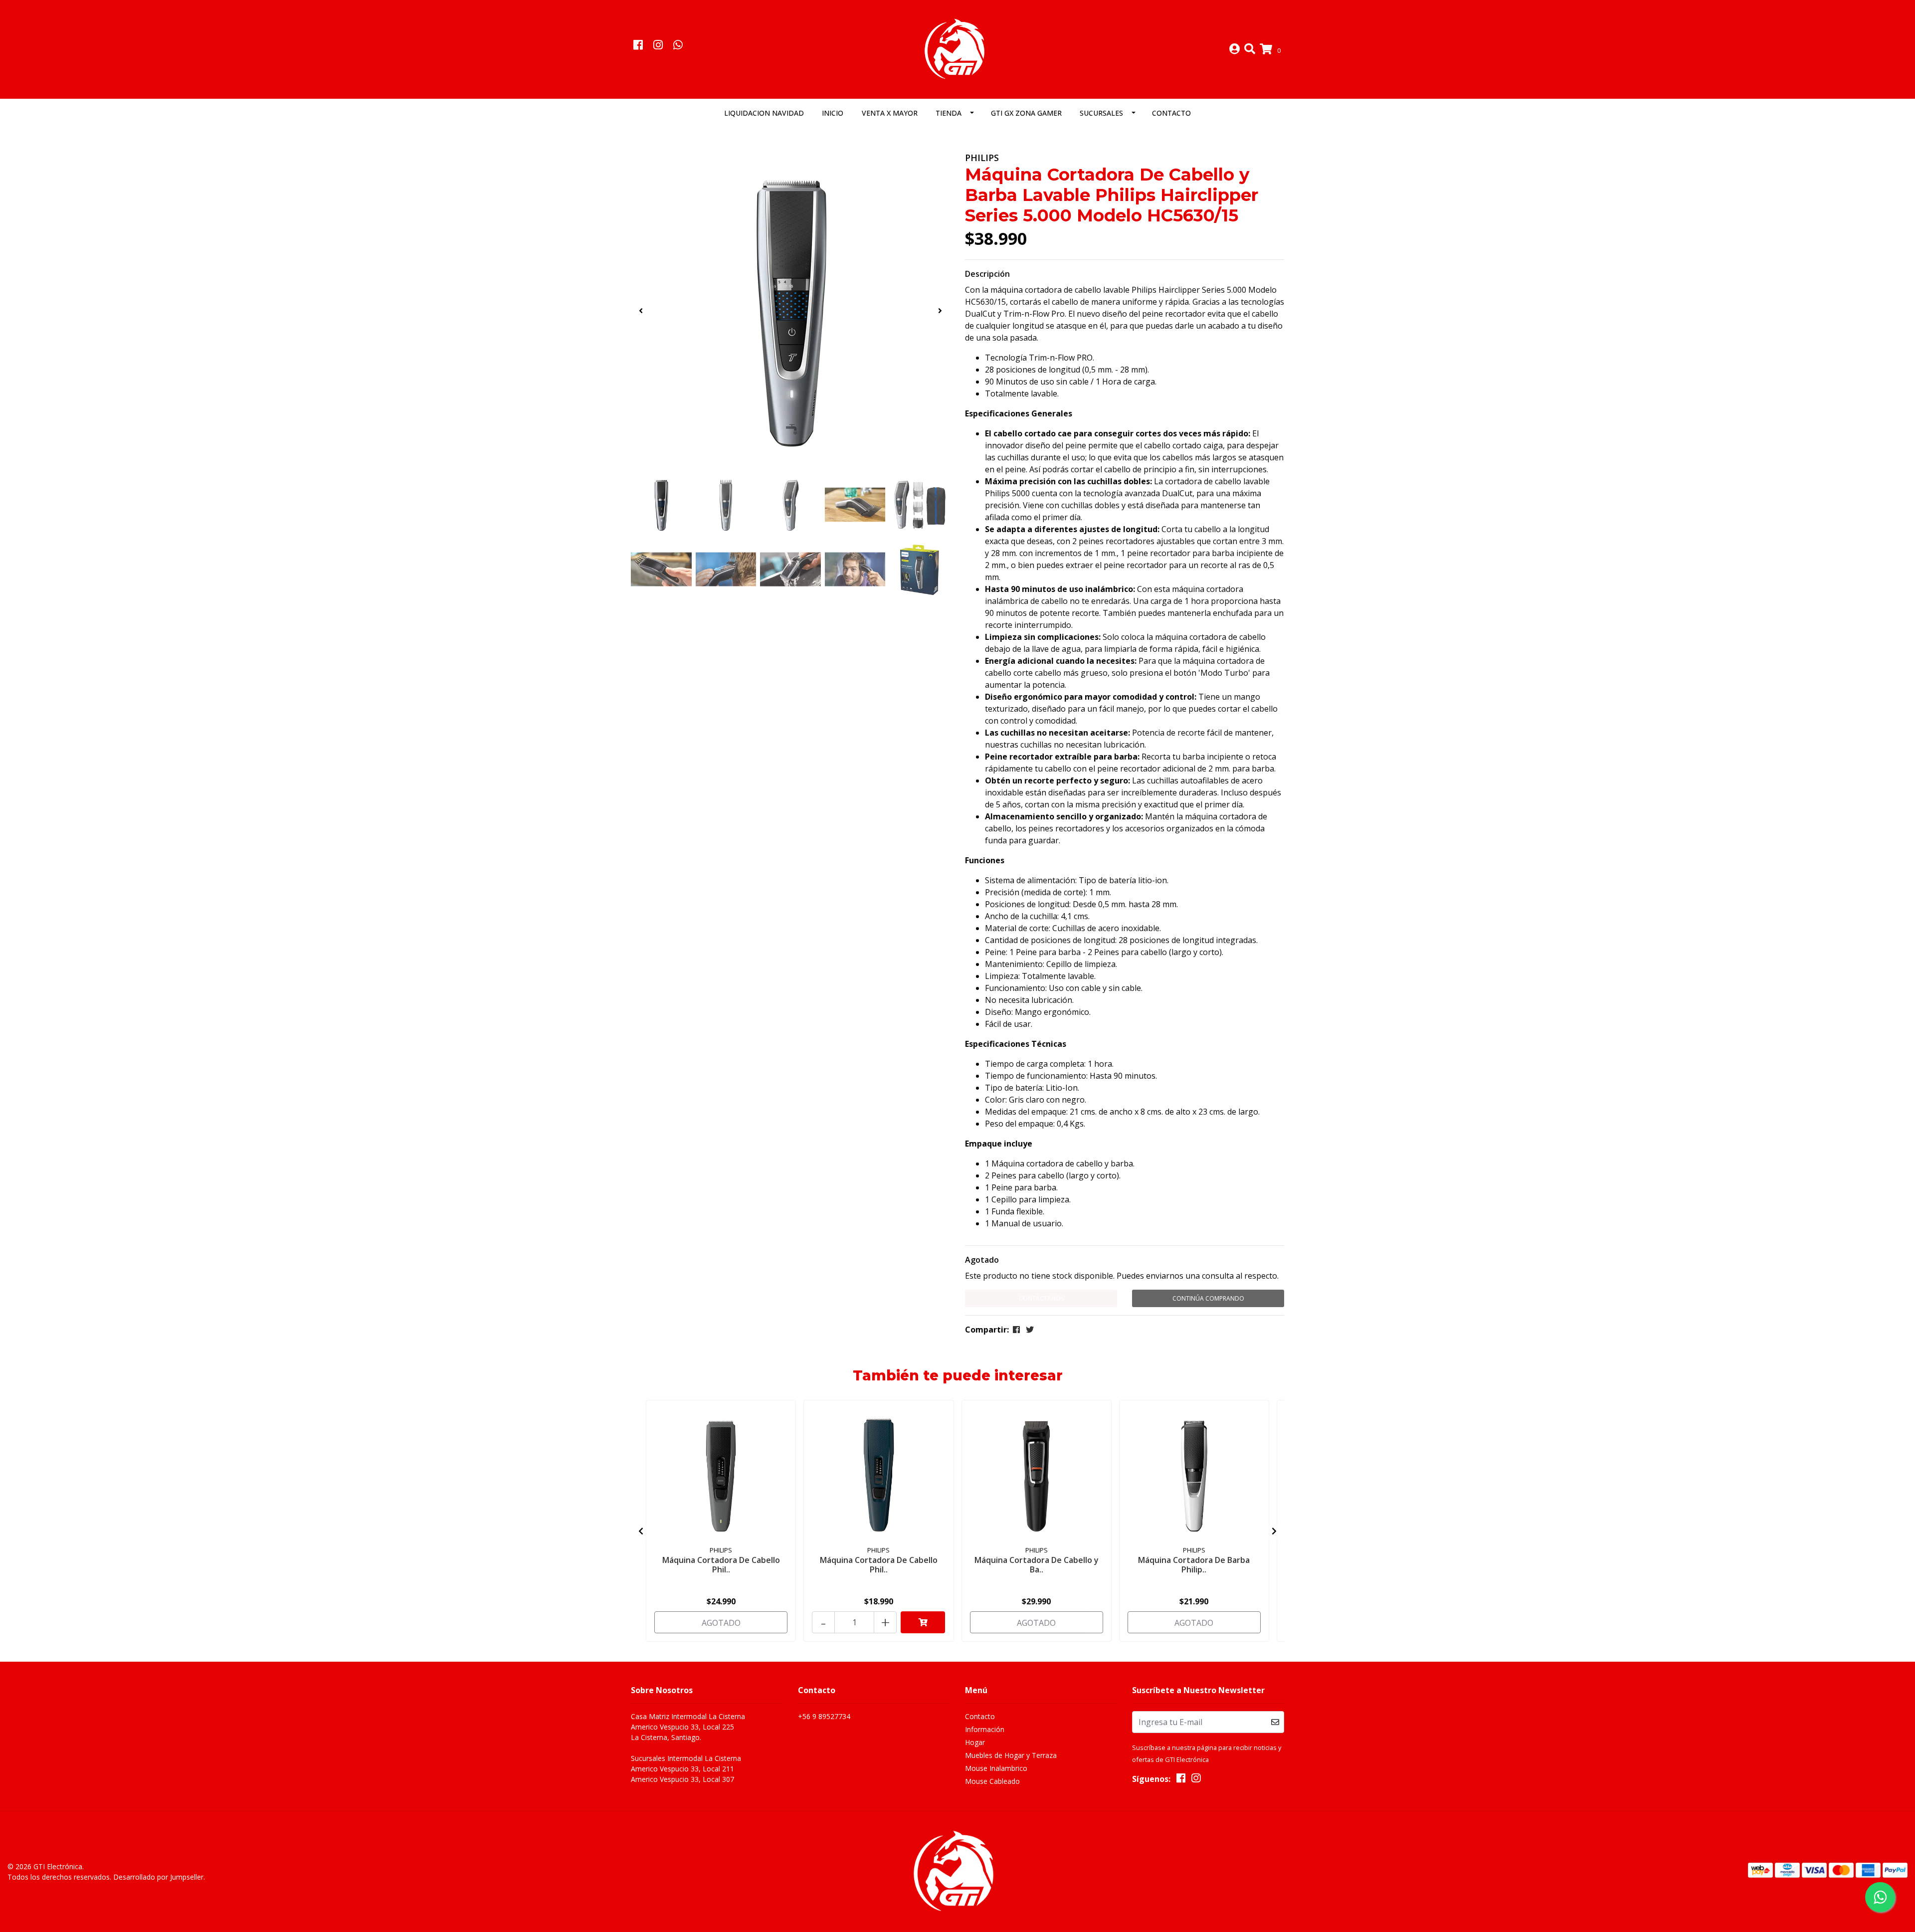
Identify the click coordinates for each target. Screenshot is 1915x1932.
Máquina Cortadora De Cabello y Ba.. (1037, 1565)
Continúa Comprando (1208, 1298)
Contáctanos (1041, 1298)
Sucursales (1101, 113)
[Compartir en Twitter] (1030, 1330)
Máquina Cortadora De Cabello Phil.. (721, 1565)
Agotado (982, 1260)
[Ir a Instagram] (658, 46)
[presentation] (641, 311)
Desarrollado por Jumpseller (158, 1877)
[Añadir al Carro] (923, 1622)
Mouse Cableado (992, 1781)
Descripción (987, 274)
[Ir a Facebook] (638, 46)
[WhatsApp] (678, 46)
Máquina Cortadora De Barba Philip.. (1194, 1565)
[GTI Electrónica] (957, 48)
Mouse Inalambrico (996, 1768)
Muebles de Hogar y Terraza (1011, 1755)
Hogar (975, 1742)
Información (985, 1729)
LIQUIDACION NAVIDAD (764, 113)
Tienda (949, 113)
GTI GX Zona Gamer (1026, 113)
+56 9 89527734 (824, 1716)
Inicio (833, 113)
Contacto (1171, 113)
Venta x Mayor (890, 113)
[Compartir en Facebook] (1016, 1330)
